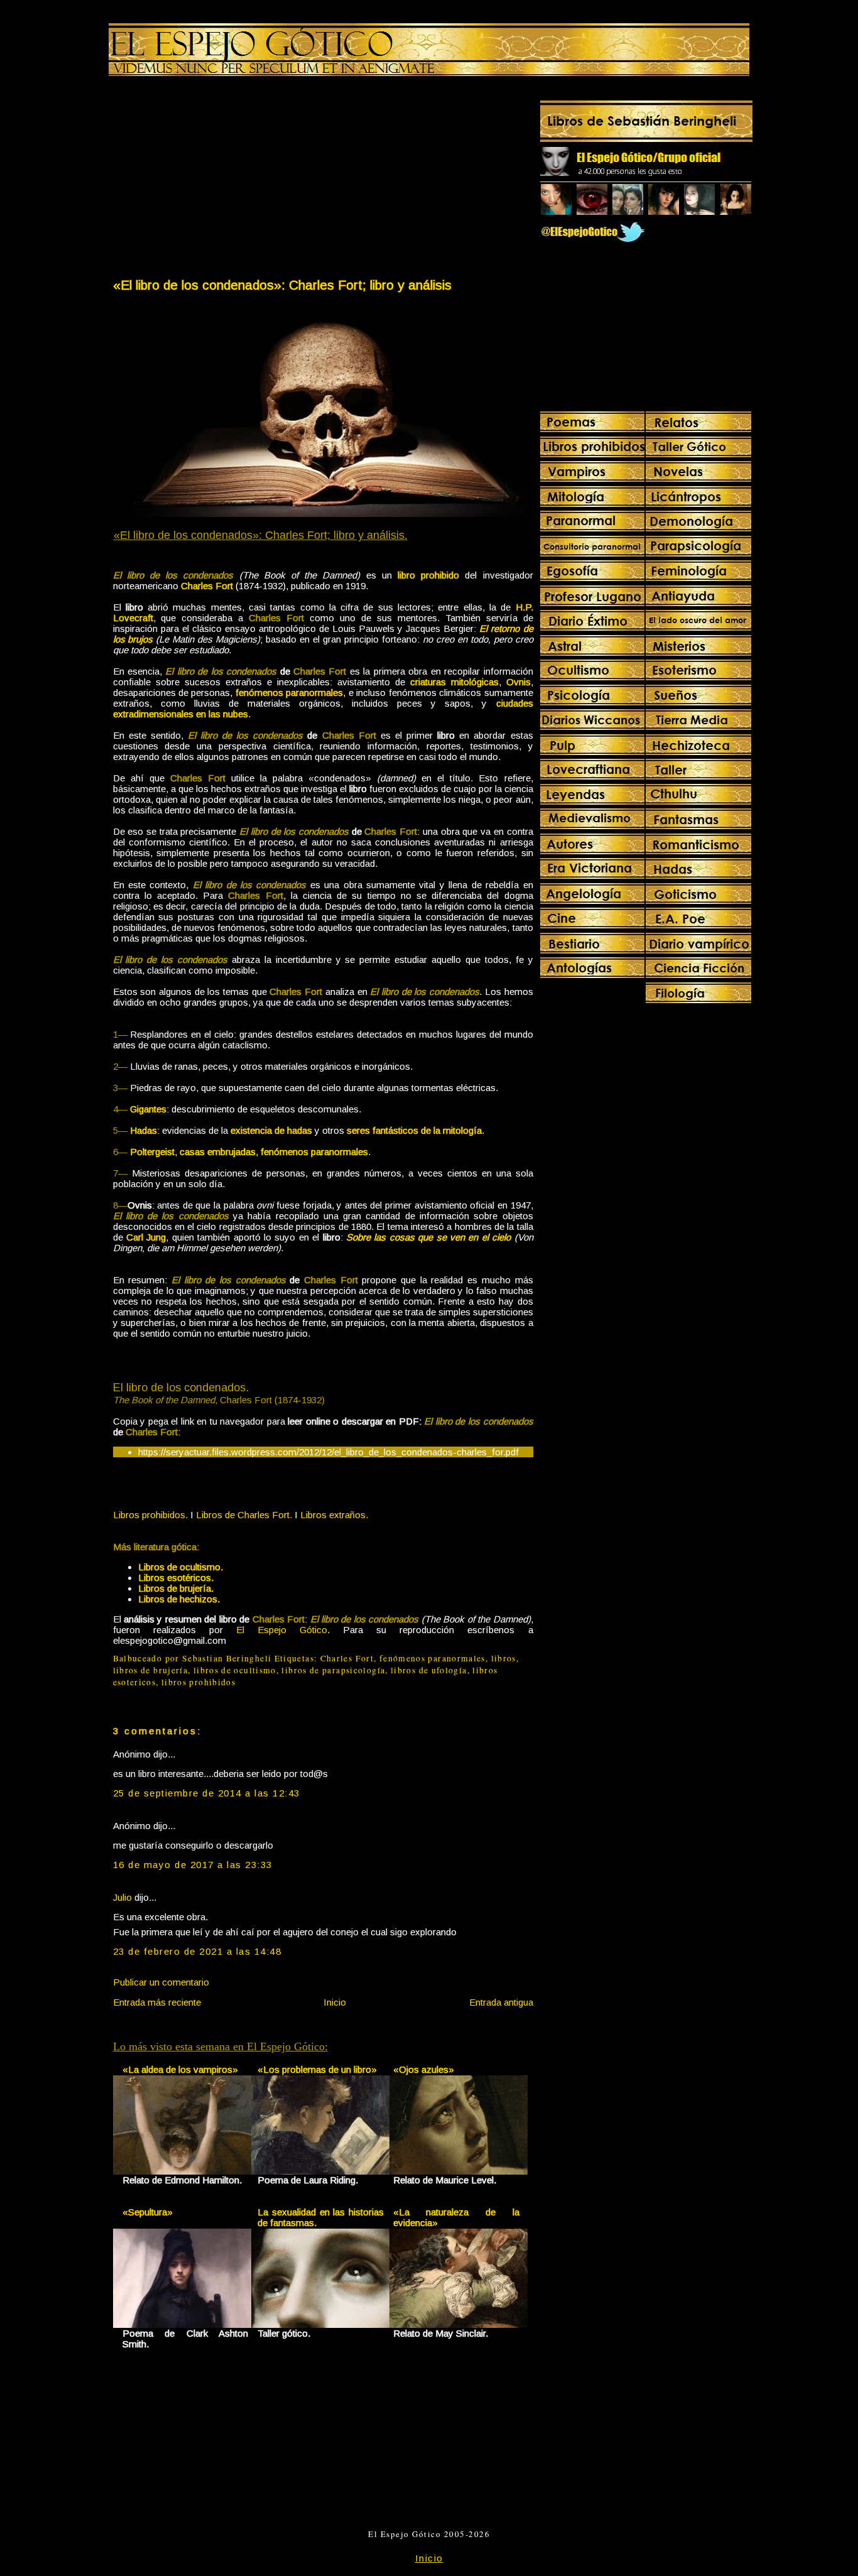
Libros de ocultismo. (181, 1567)
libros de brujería (151, 1670)
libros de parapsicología (333, 1670)
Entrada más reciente (157, 2002)
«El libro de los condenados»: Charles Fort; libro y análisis (282, 285)
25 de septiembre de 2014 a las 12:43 (207, 1793)
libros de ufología (429, 1670)
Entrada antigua (501, 2002)
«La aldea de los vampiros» (180, 2069)
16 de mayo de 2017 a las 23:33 (193, 1865)
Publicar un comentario (161, 1982)
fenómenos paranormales (432, 1658)
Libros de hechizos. (179, 1599)
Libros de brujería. (176, 1588)
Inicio (335, 2002)
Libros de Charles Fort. (244, 1515)
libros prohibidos (198, 1682)
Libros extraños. (334, 1515)
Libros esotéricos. (176, 1578)
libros (504, 1658)
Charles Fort (347, 1658)
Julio (122, 1897)
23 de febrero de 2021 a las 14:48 (198, 1951)
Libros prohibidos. (150, 1515)
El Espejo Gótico (282, 1630)
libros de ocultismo (235, 1670)
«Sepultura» (148, 2212)
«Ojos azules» (424, 2069)
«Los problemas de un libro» (317, 2069)
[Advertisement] (217, 180)
